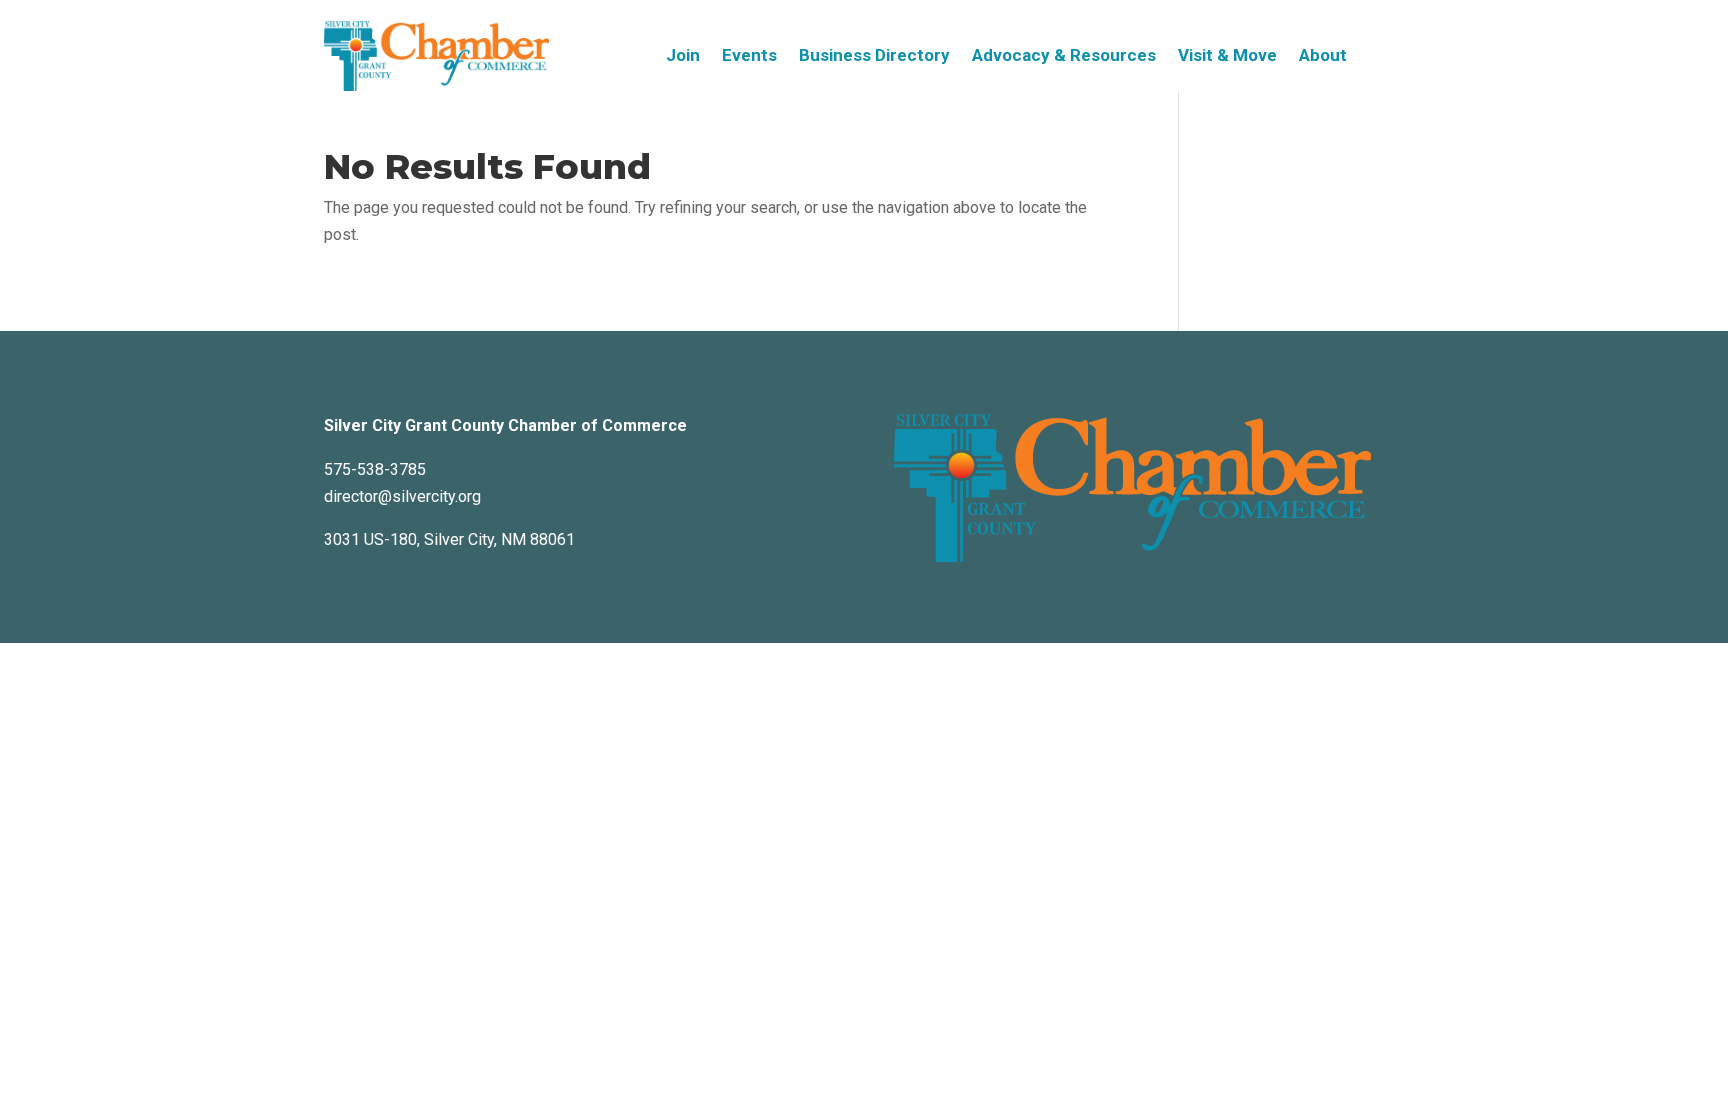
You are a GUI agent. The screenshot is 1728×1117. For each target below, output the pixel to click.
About (1323, 56)
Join (683, 56)
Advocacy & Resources (1064, 56)
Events (749, 56)
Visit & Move (1227, 56)
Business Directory (874, 56)
